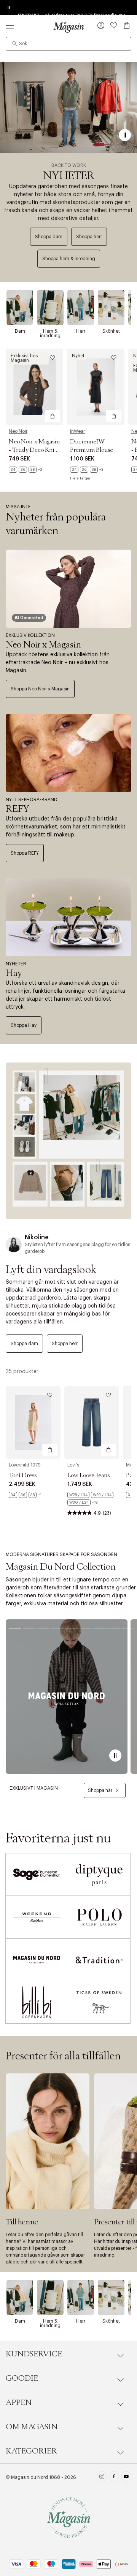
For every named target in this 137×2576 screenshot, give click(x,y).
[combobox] (68, 44)
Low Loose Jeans (88, 1475)
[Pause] (125, 135)
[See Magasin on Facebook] (114, 2477)
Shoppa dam (49, 237)
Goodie (22, 2378)
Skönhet (111, 331)
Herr (81, 331)
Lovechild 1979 (25, 1465)
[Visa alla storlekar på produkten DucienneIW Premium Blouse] (87, 470)
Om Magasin (32, 2427)
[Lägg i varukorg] (53, 416)
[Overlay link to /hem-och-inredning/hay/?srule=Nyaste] (68, 917)
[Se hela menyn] (10, 25)
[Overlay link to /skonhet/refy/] (68, 753)
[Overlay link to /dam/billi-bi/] (37, 2002)
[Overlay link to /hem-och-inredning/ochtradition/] (99, 1960)
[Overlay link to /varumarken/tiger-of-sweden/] (99, 2002)
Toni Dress (23, 1475)
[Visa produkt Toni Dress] (33, 1422)
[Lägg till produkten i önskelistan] (53, 358)
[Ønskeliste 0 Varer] (114, 25)
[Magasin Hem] (68, 27)
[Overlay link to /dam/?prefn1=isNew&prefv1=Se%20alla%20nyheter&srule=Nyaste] (68, 1141)
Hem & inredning (50, 333)
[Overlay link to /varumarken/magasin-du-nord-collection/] (67, 1697)
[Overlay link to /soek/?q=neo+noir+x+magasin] (68, 589)
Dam (20, 331)
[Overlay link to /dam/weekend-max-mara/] (37, 1917)
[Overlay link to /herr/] (81, 307)
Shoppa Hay (24, 1025)
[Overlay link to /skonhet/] (111, 307)
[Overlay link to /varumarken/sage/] (37, 1874)
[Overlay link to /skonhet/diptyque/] (99, 1874)
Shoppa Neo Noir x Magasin (40, 689)
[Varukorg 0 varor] (127, 25)
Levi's (73, 1465)
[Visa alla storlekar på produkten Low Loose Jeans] (92, 1499)
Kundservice (34, 2354)
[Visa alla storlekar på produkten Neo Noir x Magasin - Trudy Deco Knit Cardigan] (25, 470)
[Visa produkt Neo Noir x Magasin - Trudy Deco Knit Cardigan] (34, 387)
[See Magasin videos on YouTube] (126, 2477)
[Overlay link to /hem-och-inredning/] (50, 307)
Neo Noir (18, 431)
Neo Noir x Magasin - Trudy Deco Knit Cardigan (34, 450)
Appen (19, 2403)
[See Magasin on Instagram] (102, 2477)
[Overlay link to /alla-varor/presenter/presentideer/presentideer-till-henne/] (48, 2141)
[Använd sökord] (15, 44)
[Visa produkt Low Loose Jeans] (92, 1422)
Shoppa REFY (25, 853)
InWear (77, 431)
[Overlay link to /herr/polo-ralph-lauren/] (99, 1917)
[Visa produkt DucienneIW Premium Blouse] (96, 387)
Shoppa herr (89, 237)
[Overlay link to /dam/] (20, 307)
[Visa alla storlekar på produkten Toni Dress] (25, 1495)
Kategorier (31, 2451)
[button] (101, 26)
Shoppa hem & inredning (69, 259)
